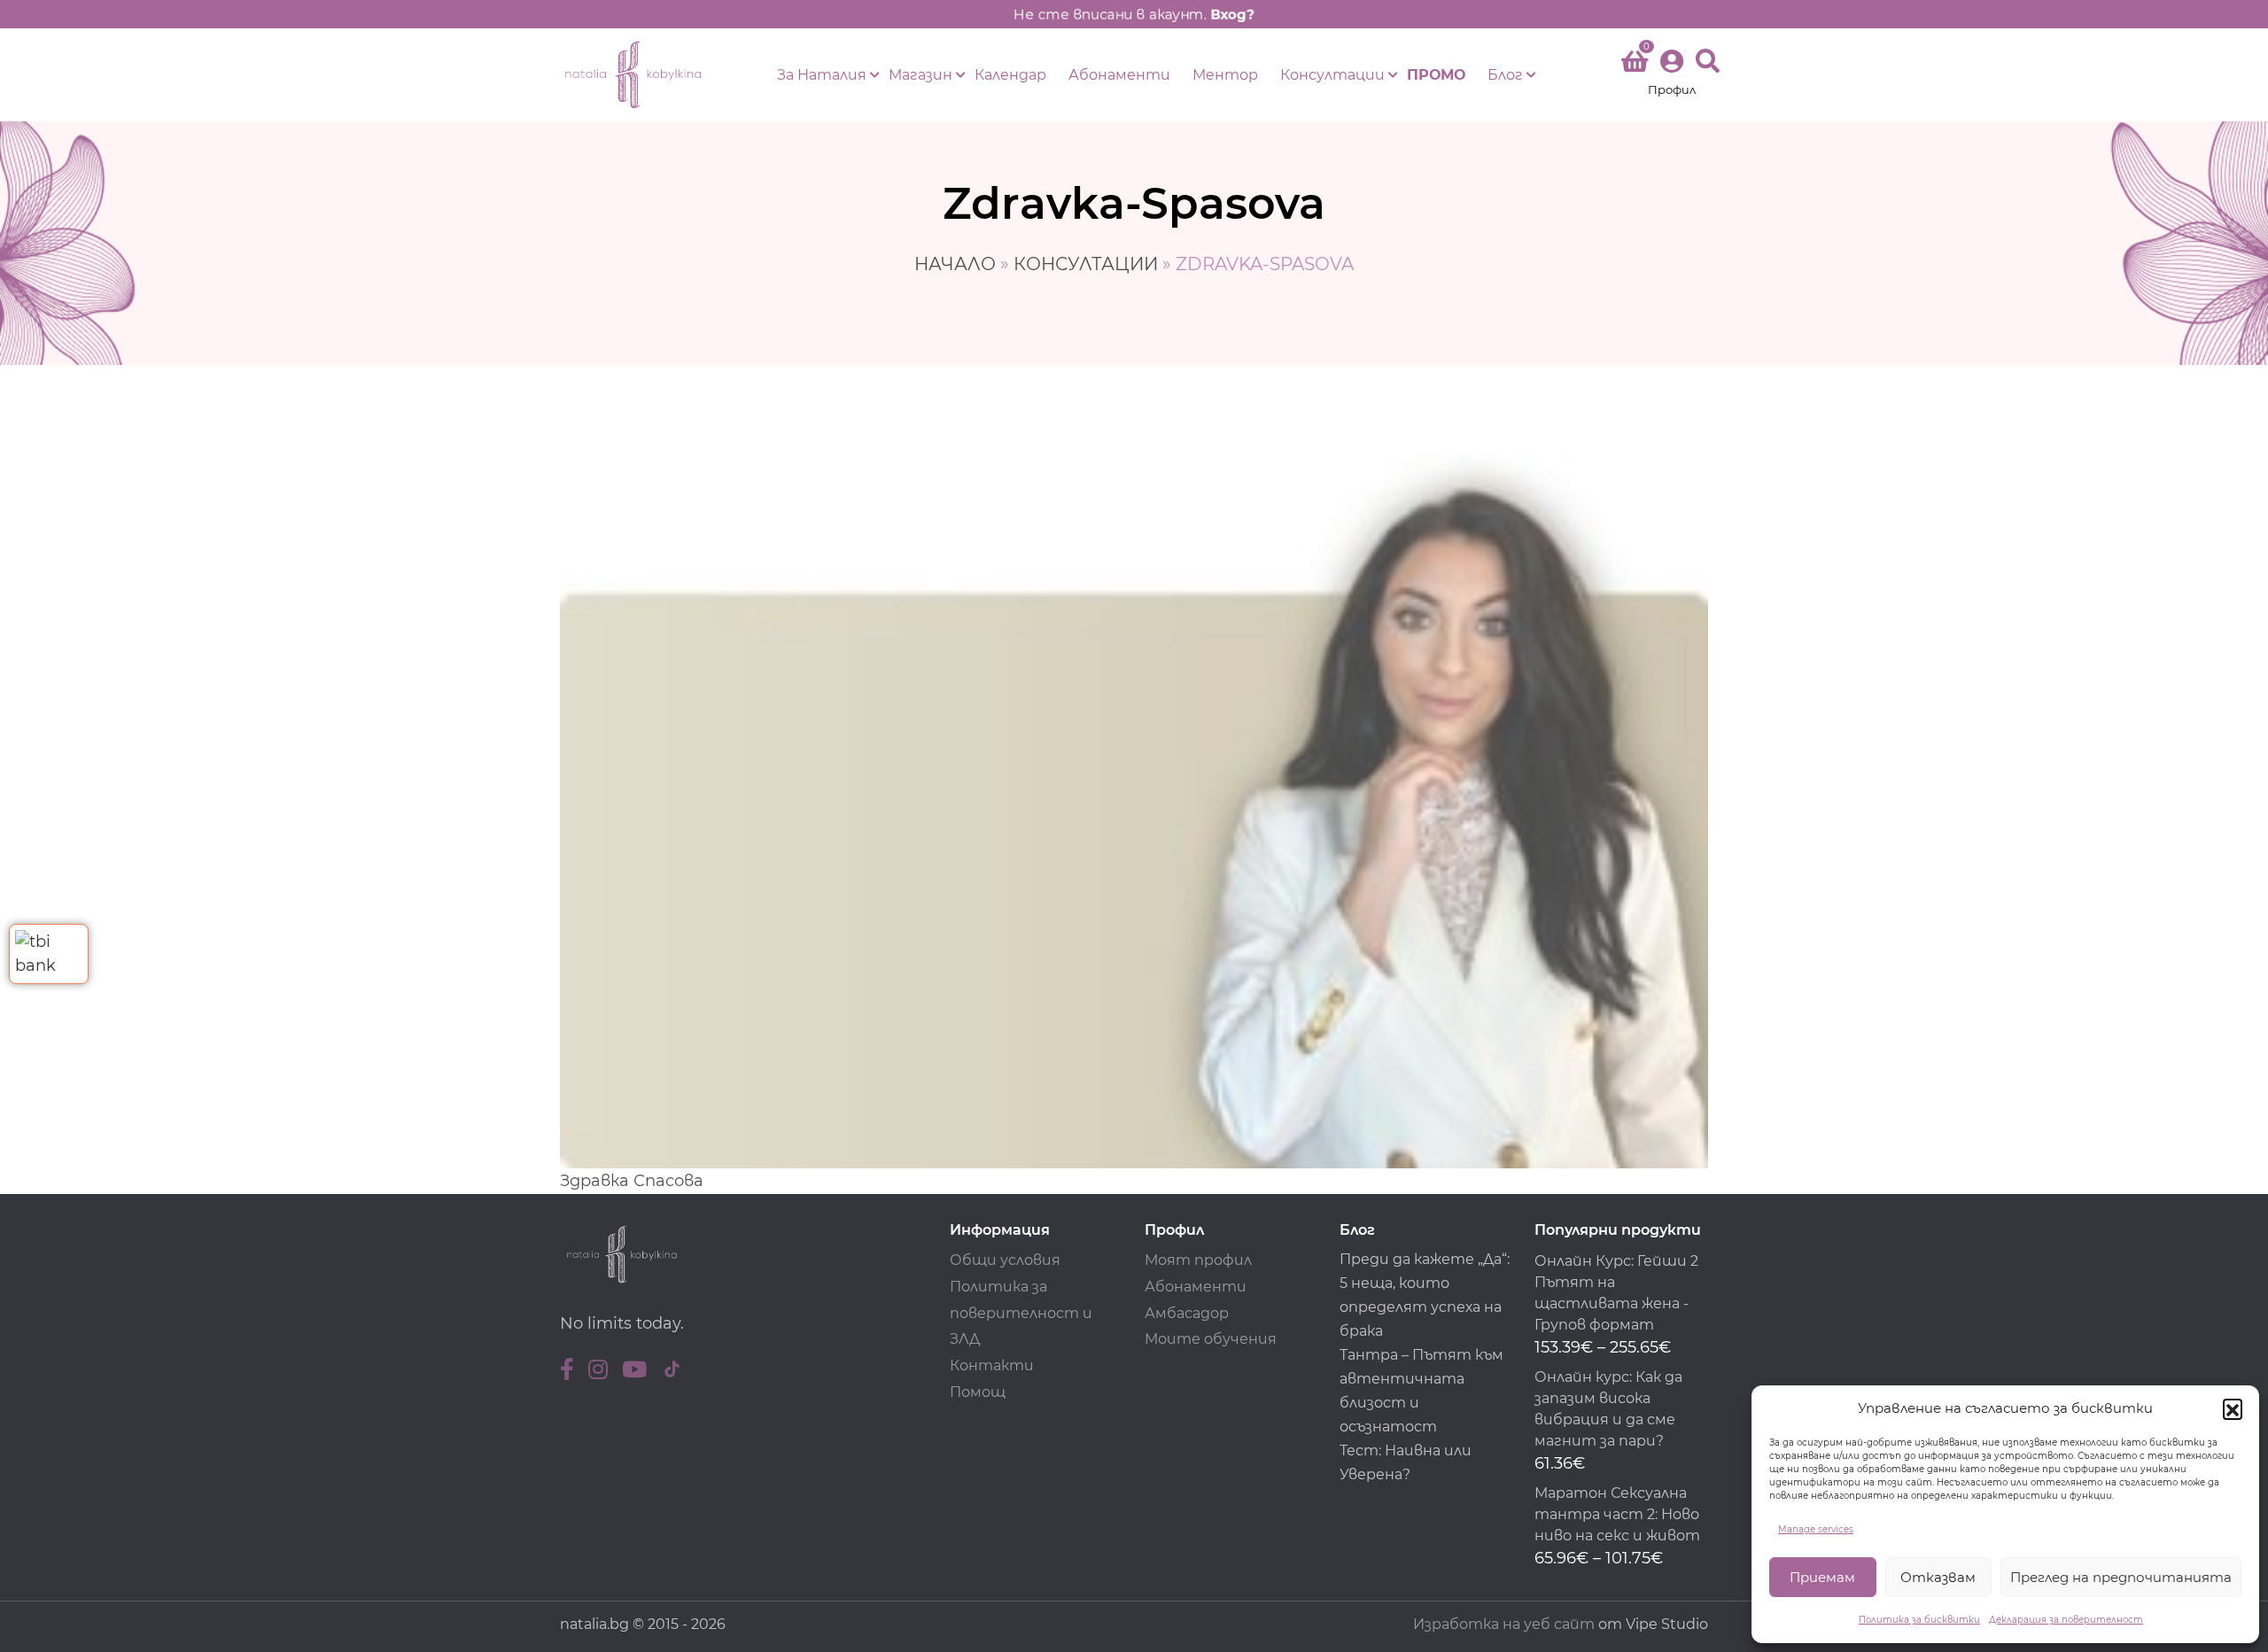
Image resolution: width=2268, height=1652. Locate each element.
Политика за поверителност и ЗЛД (1021, 1313)
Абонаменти (1119, 75)
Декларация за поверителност (2066, 1620)
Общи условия (1005, 1260)
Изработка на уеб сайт (1504, 1624)
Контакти (992, 1365)
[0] (1635, 65)
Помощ (978, 1392)
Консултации (1332, 75)
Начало (955, 264)
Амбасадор (1187, 1313)
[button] (2233, 1408)
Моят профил (1198, 1260)
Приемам (1822, 1577)
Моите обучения (1211, 1339)
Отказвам (1938, 1577)
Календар (1010, 75)
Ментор (1225, 75)
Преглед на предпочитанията (2121, 1577)
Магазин (920, 75)
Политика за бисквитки (1919, 1620)
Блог (1505, 75)
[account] (1672, 75)
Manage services (1816, 1529)
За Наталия (822, 75)
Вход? (1232, 14)
